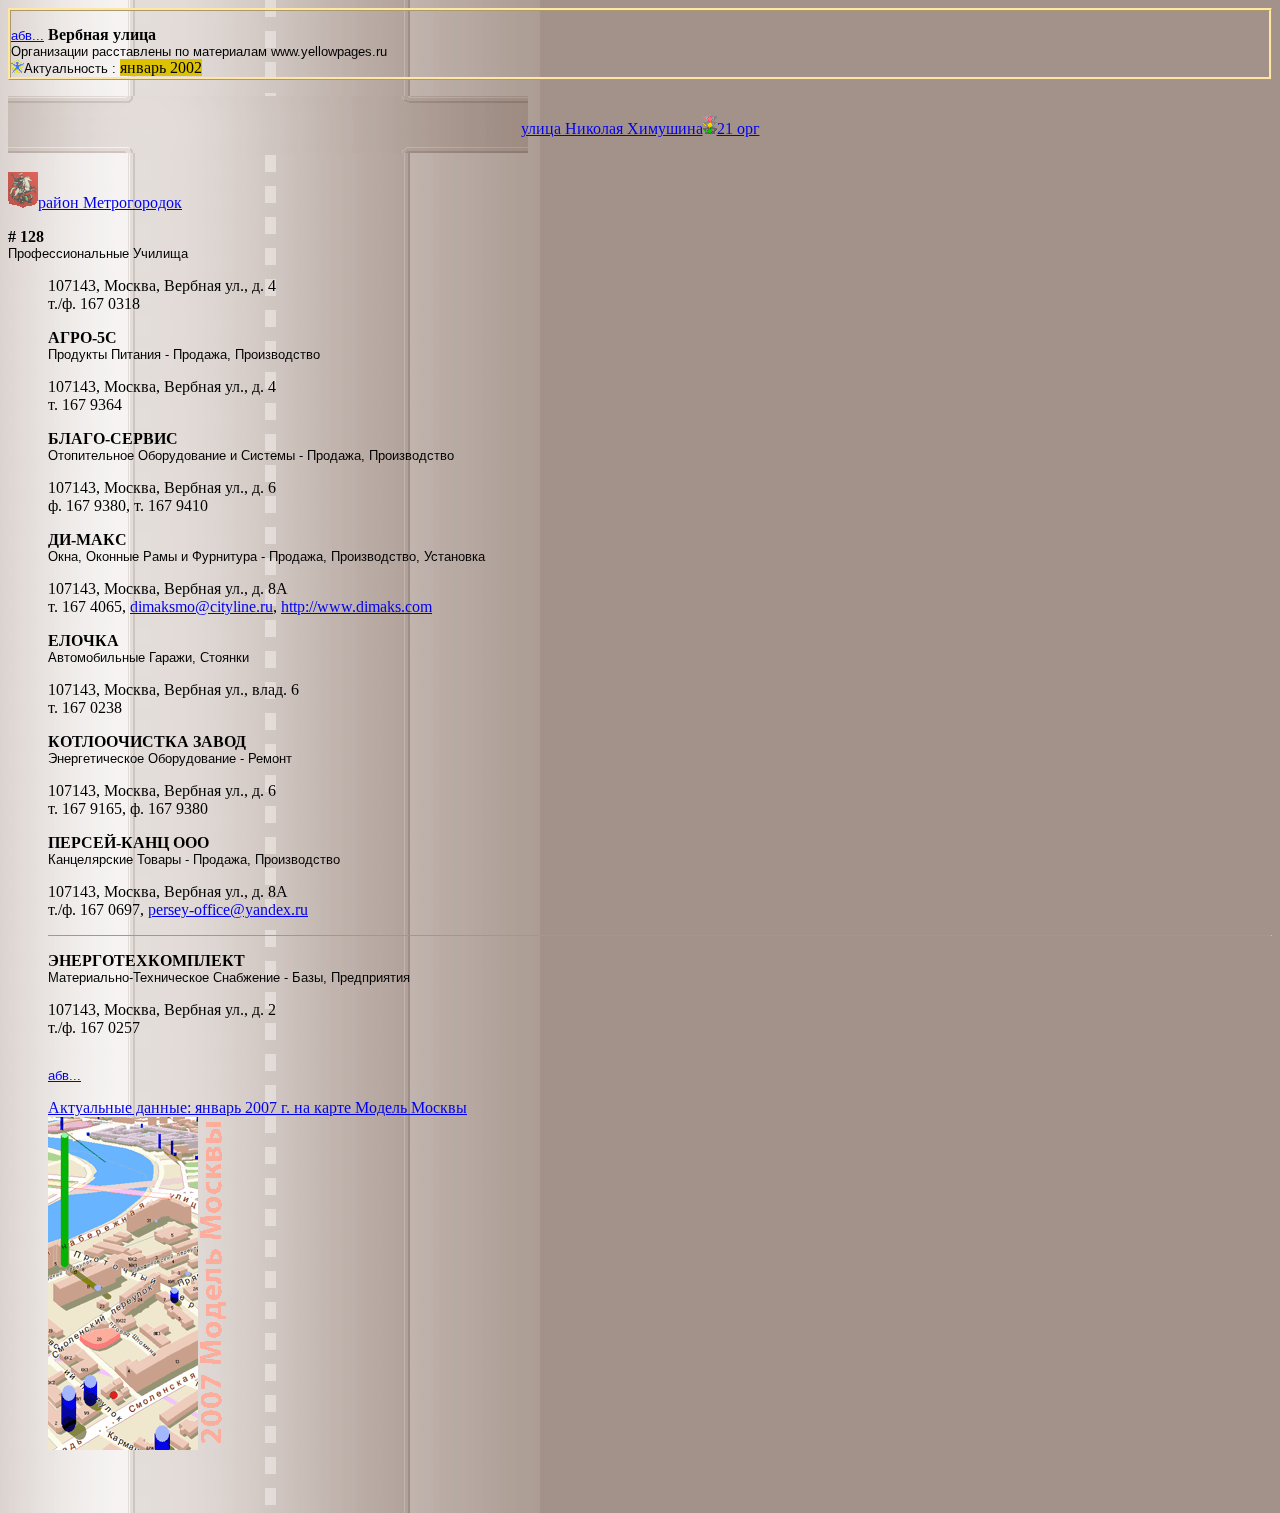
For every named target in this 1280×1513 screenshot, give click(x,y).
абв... (27, 35)
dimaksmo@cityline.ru (201, 606)
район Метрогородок (110, 202)
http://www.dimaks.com (356, 606)
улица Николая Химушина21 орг (640, 128)
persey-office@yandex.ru (228, 909)
